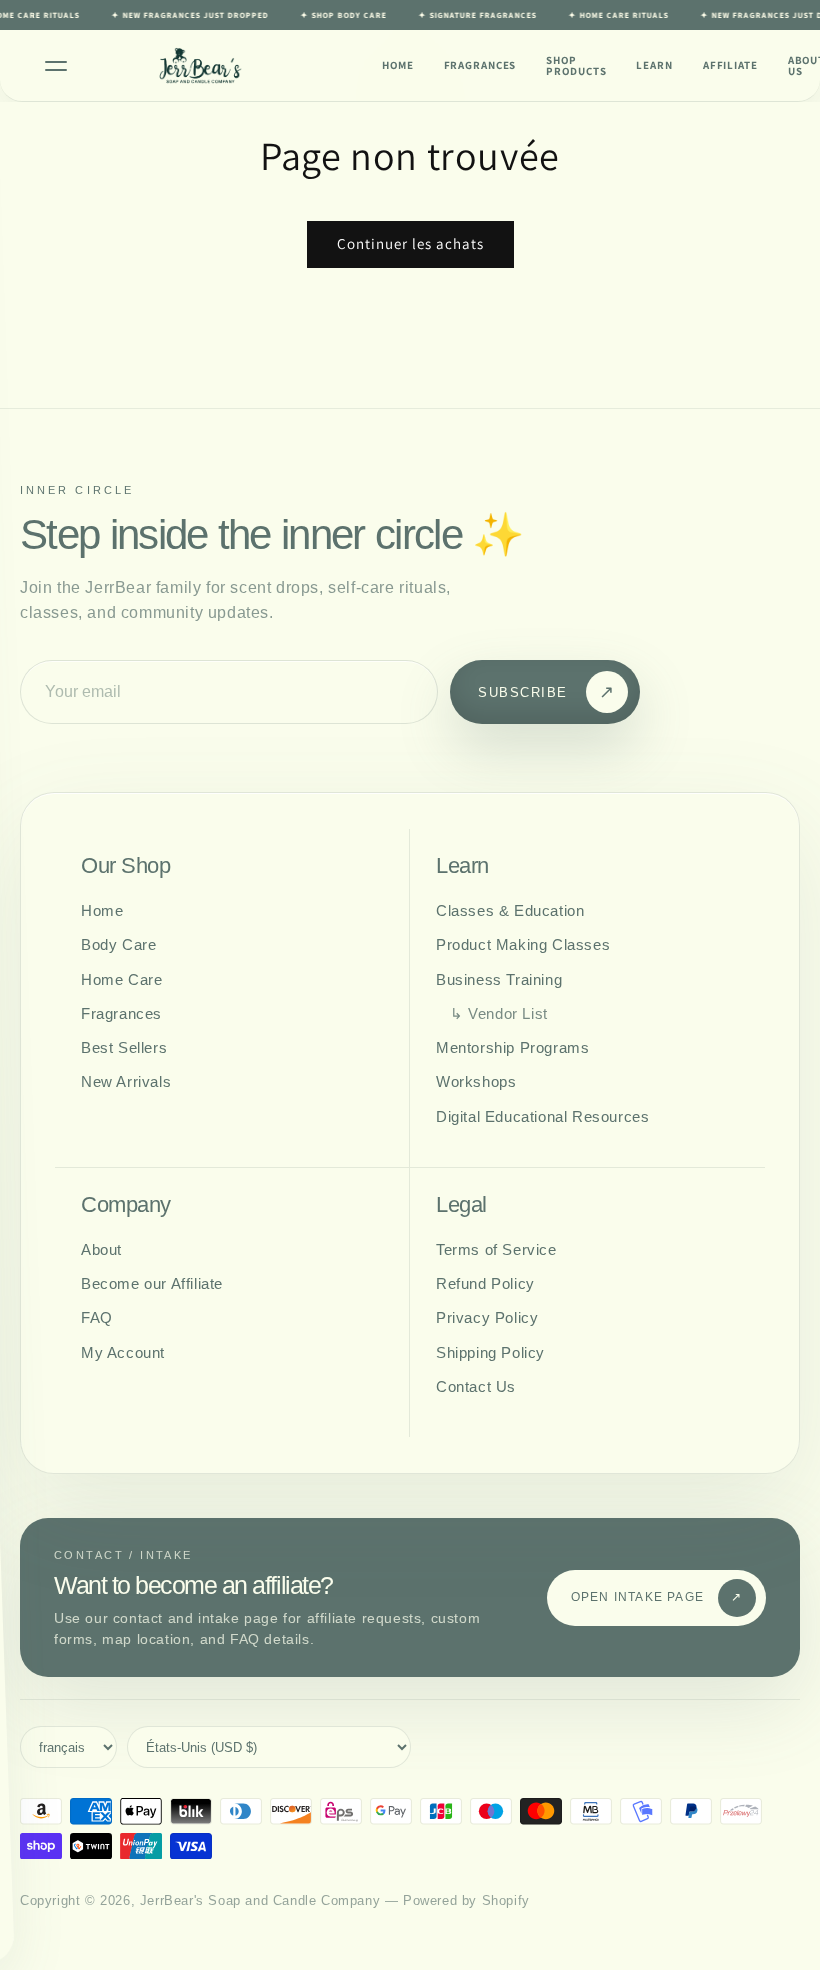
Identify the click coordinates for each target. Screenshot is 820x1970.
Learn (654, 65)
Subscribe (546, 692)
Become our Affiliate (152, 1283)
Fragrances (480, 65)
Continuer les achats (410, 243)
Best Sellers (124, 1047)
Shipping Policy (490, 1352)
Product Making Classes (523, 944)
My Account (123, 1352)
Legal (461, 1205)
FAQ (97, 1317)
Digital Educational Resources (542, 1116)
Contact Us (476, 1386)
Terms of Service (496, 1249)
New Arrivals (126, 1081)
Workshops (476, 1081)
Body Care (118, 944)
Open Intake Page (657, 1597)
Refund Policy (485, 1283)
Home (398, 65)
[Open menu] (56, 66)
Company (126, 1205)
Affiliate (730, 65)
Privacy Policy (487, 1317)
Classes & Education (510, 910)
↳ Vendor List (499, 1013)
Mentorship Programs (512, 1047)
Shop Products (576, 65)
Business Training (499, 979)
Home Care (121, 979)
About (101, 1249)
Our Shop (125, 866)
